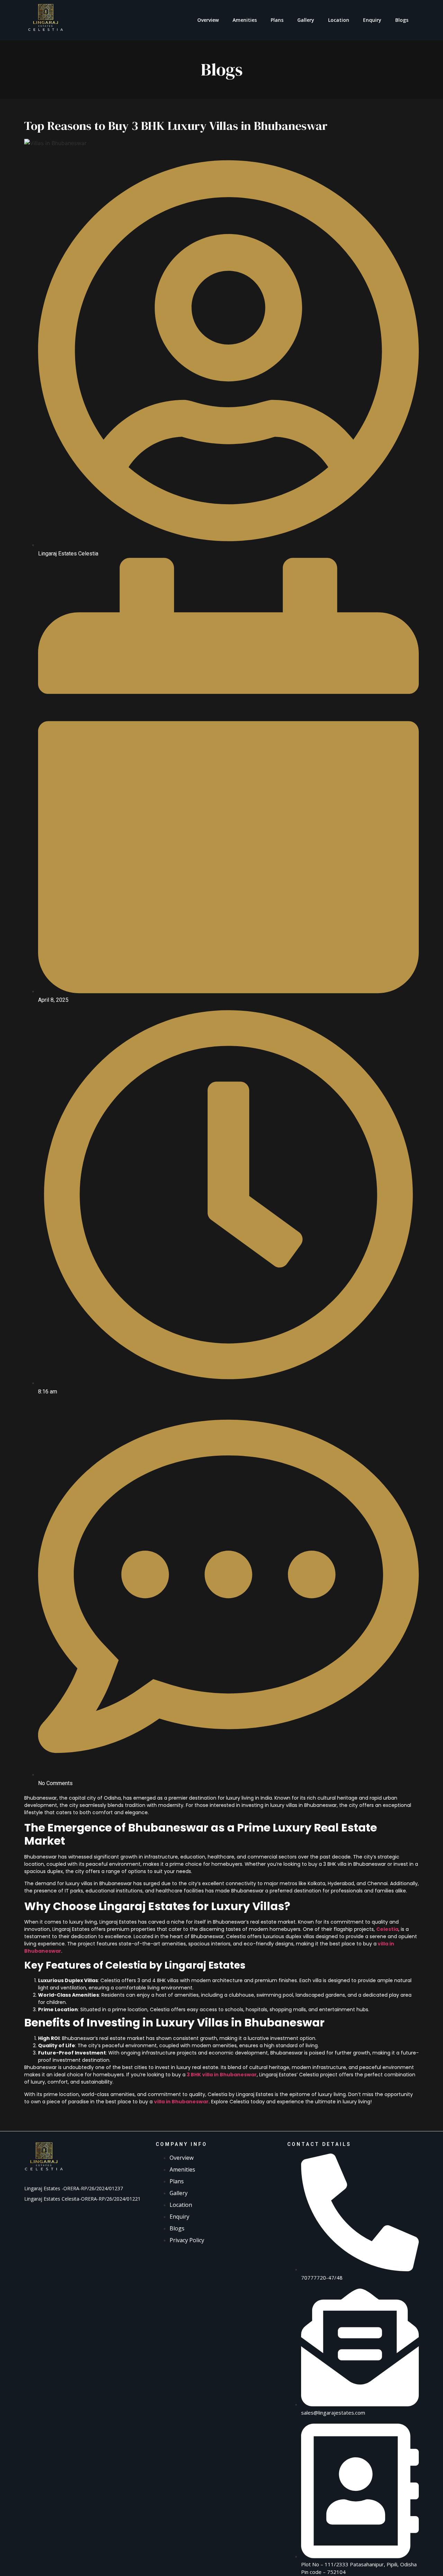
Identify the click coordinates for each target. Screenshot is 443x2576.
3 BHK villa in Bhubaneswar (222, 2075)
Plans (277, 20)
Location (339, 20)
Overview (208, 20)
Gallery (306, 20)
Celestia (387, 1929)
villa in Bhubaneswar (181, 2102)
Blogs (402, 20)
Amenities (245, 20)
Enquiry (372, 20)
